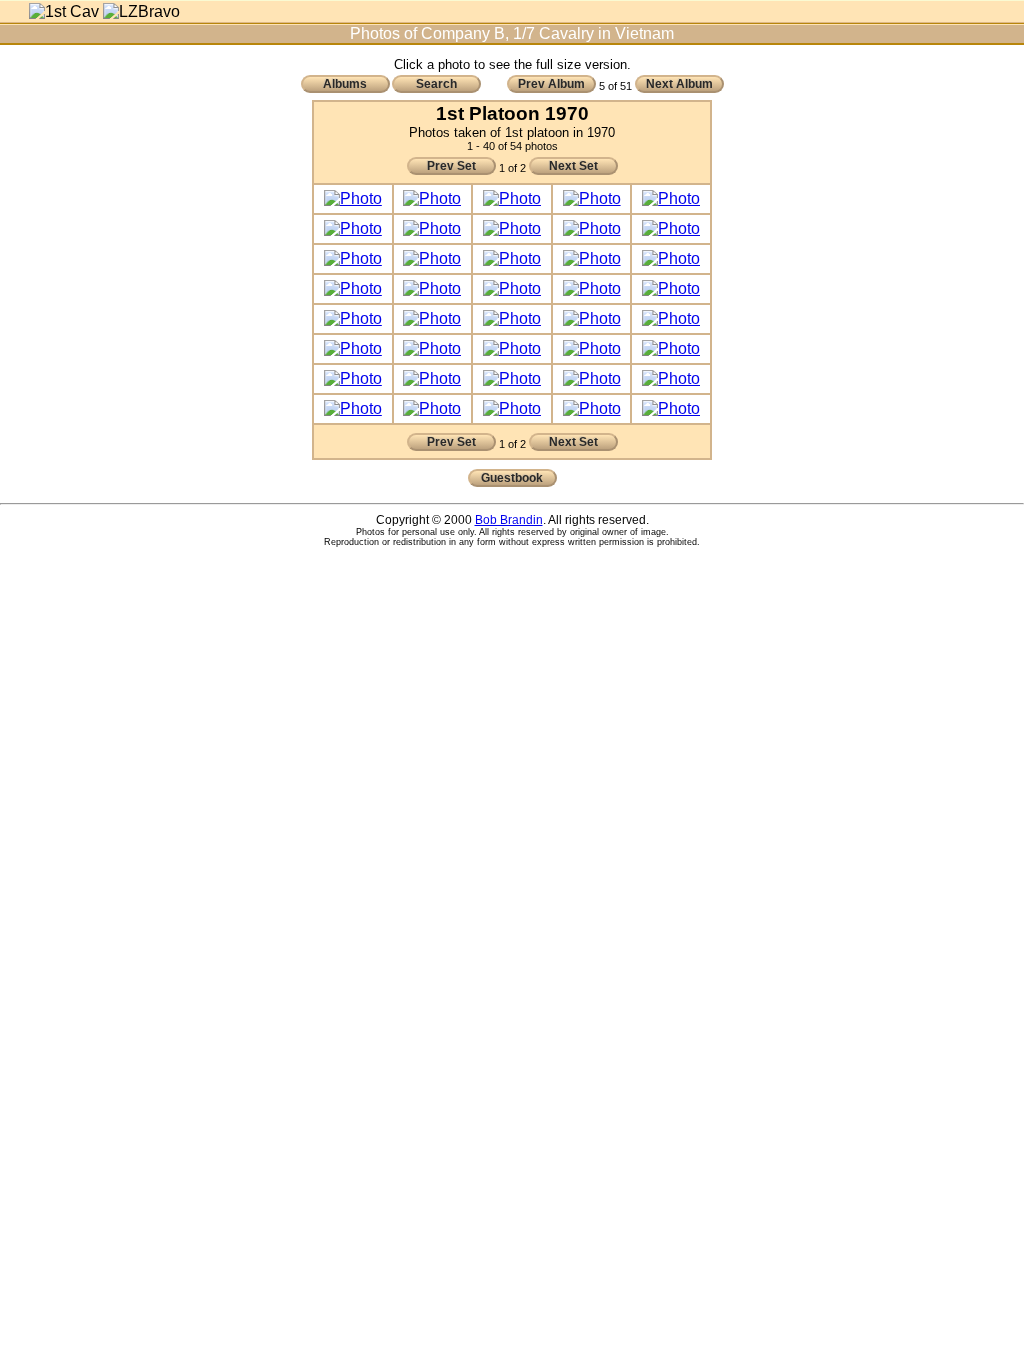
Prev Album (551, 84)
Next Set (573, 166)
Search (436, 84)
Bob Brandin (509, 520)
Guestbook (512, 478)
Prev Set (451, 166)
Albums (345, 84)
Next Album (679, 84)
